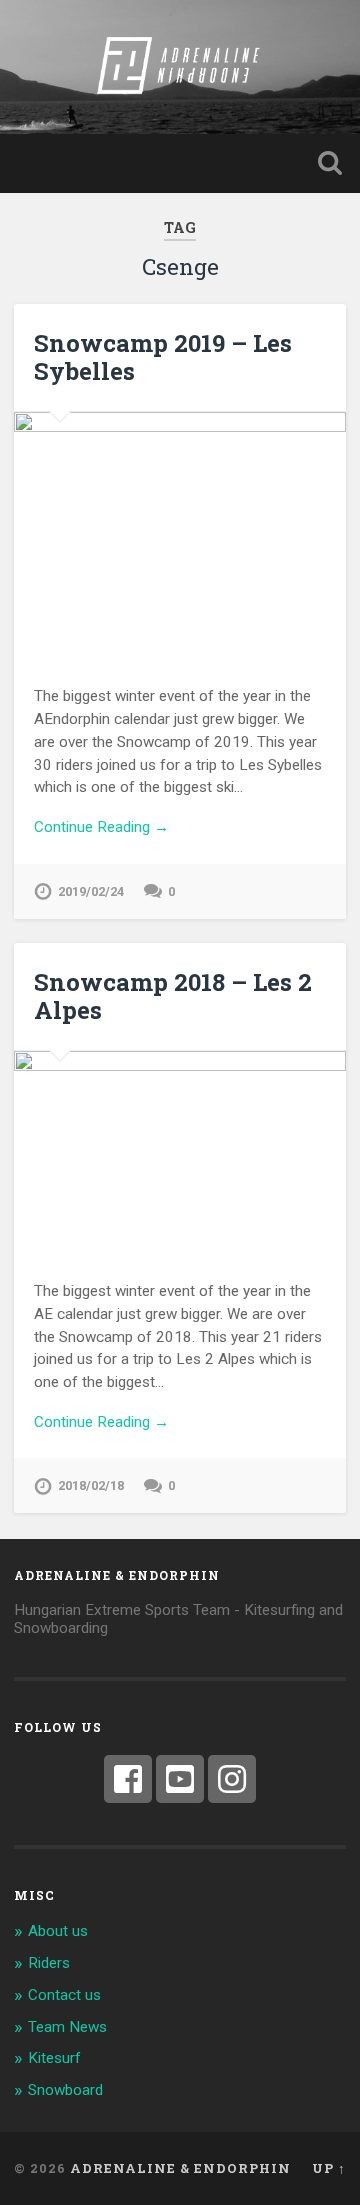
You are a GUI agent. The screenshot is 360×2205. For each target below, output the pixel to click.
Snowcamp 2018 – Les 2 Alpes (173, 996)
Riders (49, 1963)
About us (58, 1931)
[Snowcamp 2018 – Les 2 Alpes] (179, 1153)
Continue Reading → (101, 827)
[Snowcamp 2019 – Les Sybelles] (179, 536)
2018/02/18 (91, 1485)
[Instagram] (232, 1779)
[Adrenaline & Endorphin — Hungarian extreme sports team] (180, 67)
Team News (67, 2027)
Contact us (64, 1995)
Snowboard (65, 2090)
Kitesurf (54, 2058)
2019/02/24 (91, 891)
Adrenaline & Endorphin (180, 2168)
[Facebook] (128, 1779)
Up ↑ (329, 2168)
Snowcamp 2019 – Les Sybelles (163, 357)
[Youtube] (180, 1779)
